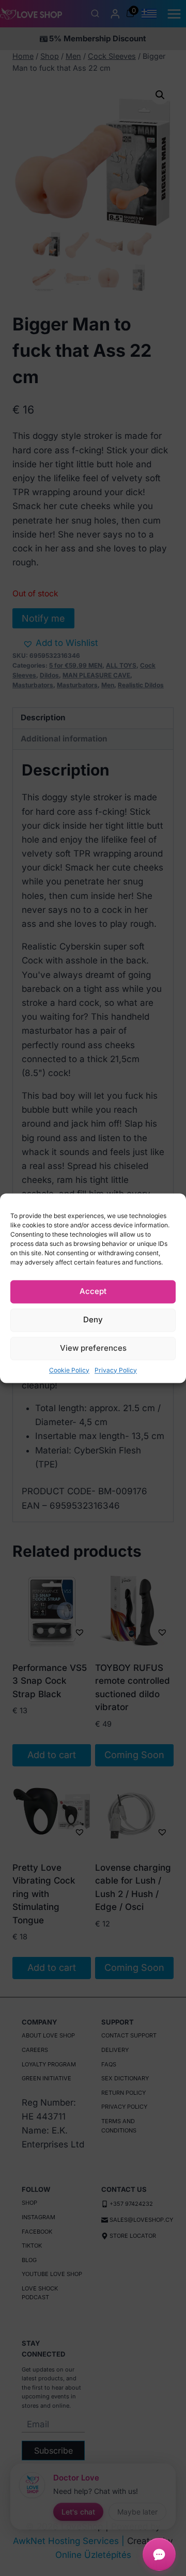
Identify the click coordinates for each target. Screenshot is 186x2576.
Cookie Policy (69, 1370)
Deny (93, 1319)
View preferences (93, 1348)
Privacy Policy (116, 1370)
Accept (93, 1291)
